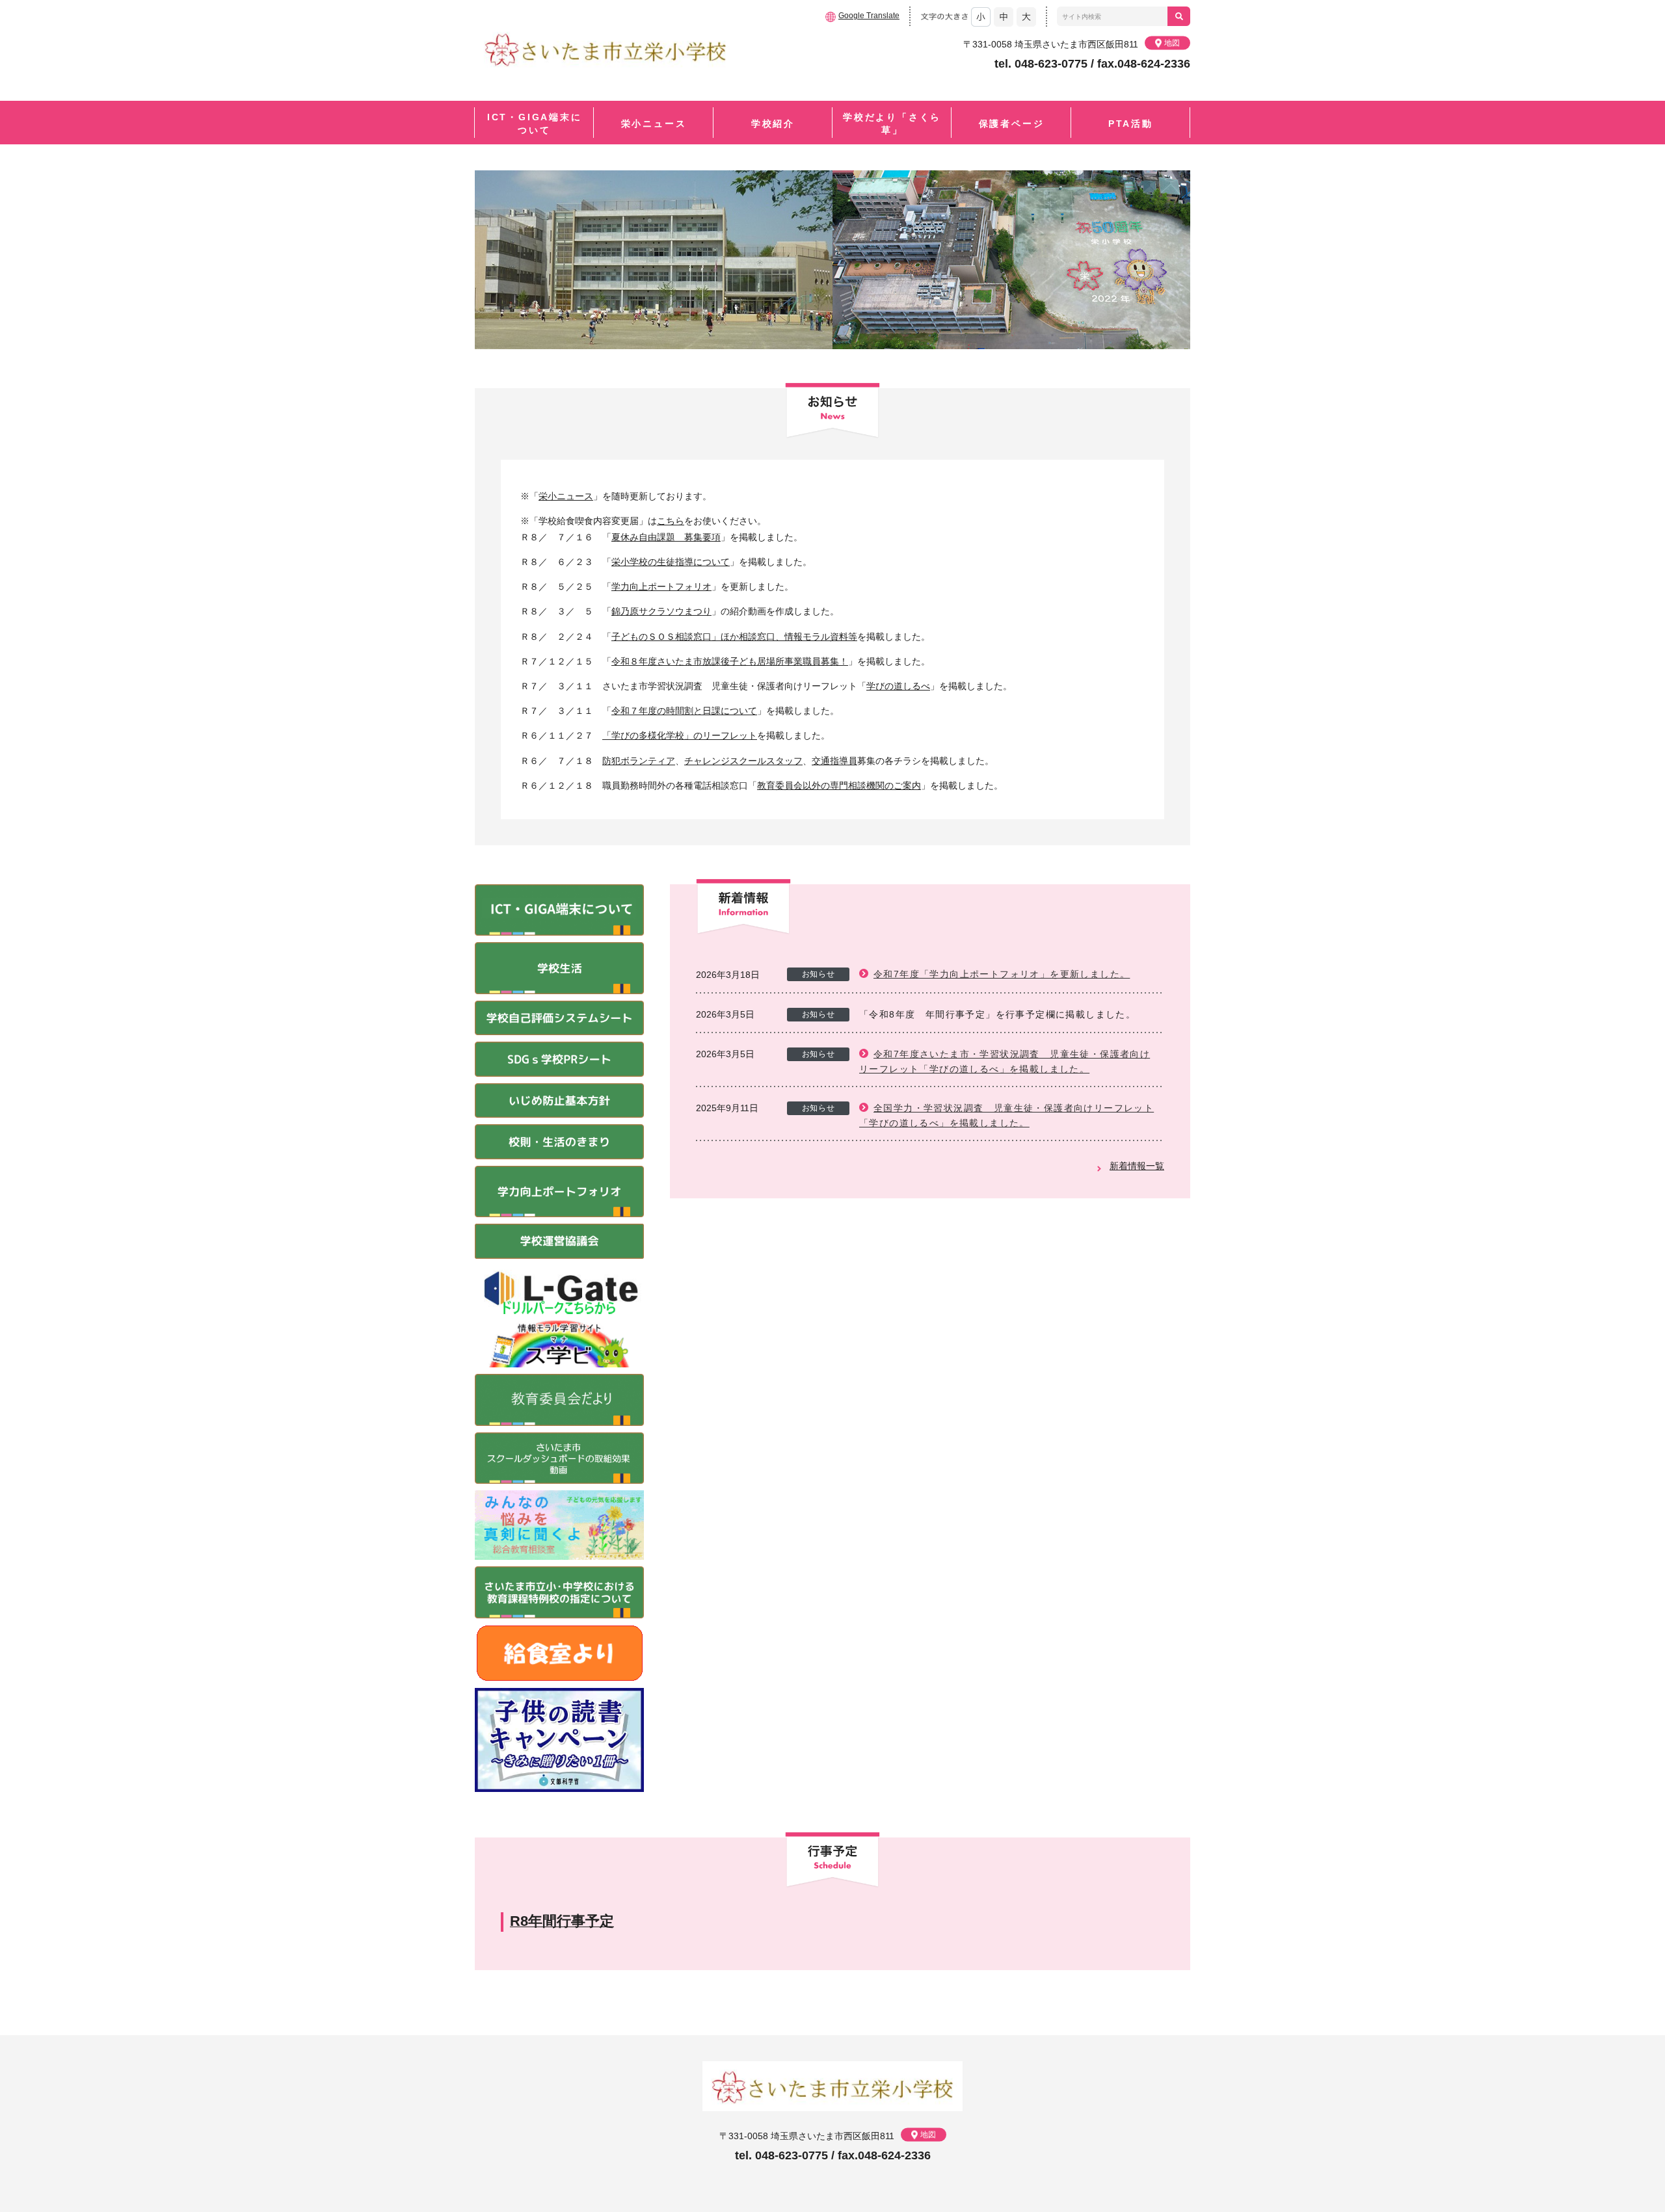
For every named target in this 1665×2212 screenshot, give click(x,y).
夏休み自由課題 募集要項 (666, 537)
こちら (671, 521)
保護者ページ (1012, 124)
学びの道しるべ (898, 686)
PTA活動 (1131, 124)
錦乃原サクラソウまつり (661, 611)
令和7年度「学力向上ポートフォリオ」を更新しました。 (1002, 974)
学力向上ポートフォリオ (661, 586)
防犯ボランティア (639, 761)
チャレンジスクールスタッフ (743, 761)
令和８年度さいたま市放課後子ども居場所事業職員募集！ (730, 661)
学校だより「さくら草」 (892, 124)
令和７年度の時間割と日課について (684, 711)
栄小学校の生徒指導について (671, 562)
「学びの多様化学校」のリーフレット (680, 735)
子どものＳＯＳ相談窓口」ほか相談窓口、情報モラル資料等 (734, 637)
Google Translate (869, 16)
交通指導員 (834, 761)
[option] (832, 260)
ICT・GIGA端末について (535, 124)
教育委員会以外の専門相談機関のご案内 (839, 785)
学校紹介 (773, 124)
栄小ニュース (654, 124)
